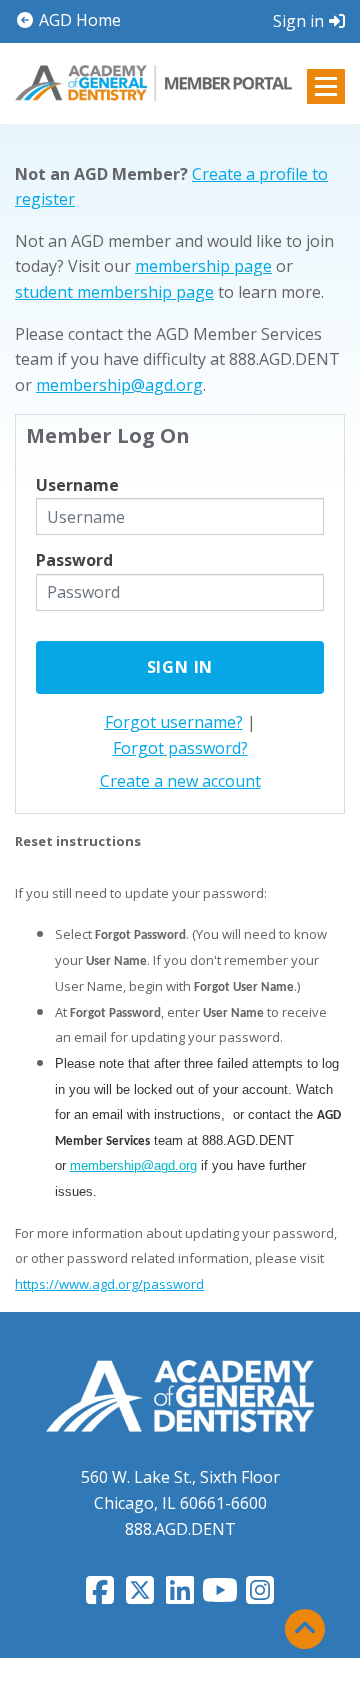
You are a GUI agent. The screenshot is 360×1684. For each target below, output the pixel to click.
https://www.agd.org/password (109, 1284)
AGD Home (78, 20)
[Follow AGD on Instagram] (260, 1596)
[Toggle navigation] (326, 86)
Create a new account (180, 781)
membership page (203, 266)
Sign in (298, 21)
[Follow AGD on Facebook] (100, 1596)
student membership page (114, 292)
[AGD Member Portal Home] (153, 82)
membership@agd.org (119, 385)
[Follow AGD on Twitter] (140, 1596)
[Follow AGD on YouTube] (220, 1596)
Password (74, 560)
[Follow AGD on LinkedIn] (180, 1596)
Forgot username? (174, 722)
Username (77, 485)
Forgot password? (180, 748)
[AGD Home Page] (180, 1395)
